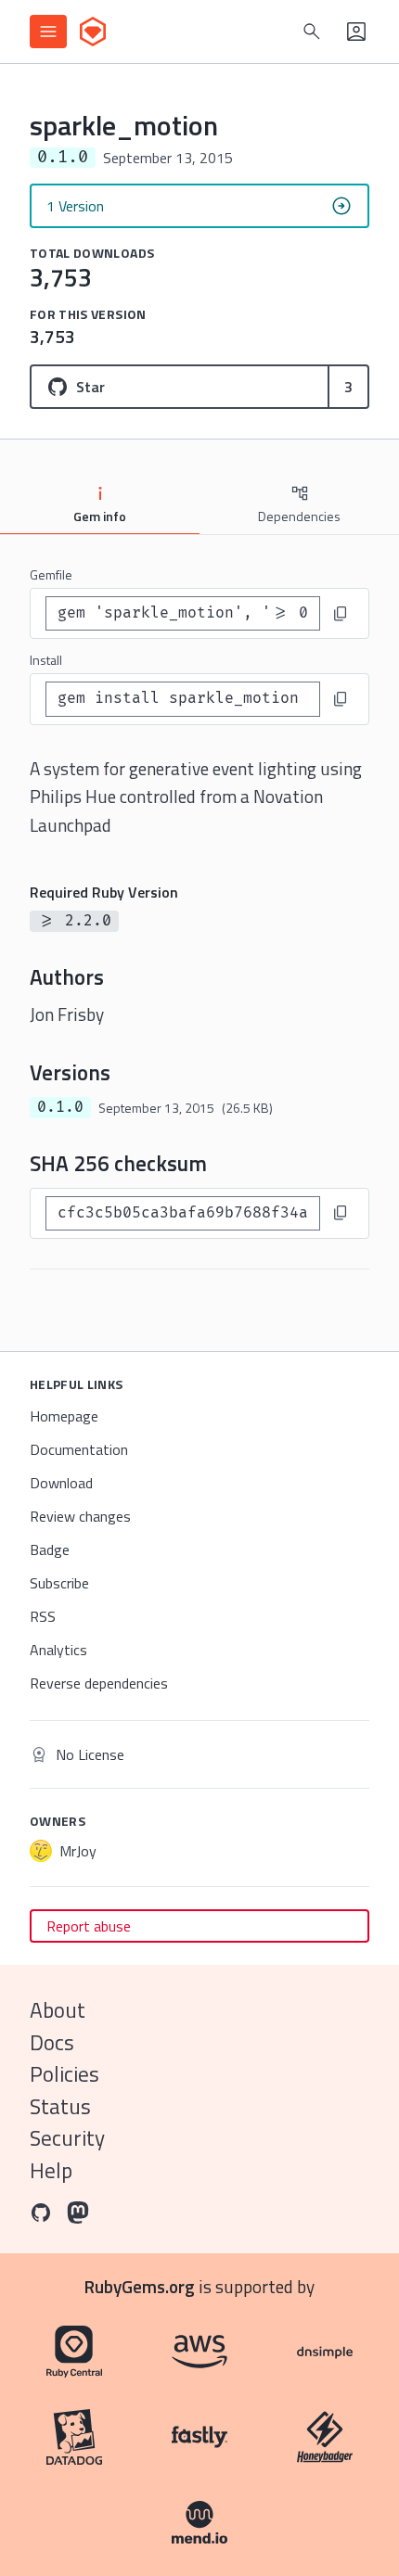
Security (67, 2138)
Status (60, 2106)
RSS (43, 1616)
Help (51, 2170)
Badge (50, 1549)
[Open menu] (48, 32)
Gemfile (51, 574)
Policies (64, 2074)
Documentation (79, 1449)
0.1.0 (60, 1107)
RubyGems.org (140, 2286)
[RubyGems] (93, 32)
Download (61, 1483)
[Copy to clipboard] (341, 614)
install (46, 660)
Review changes (80, 1516)
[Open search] (312, 32)
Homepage (64, 1416)
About (58, 2010)
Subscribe (59, 1583)
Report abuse (89, 1926)
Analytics (58, 1650)
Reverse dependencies (99, 1683)
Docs (52, 2042)
